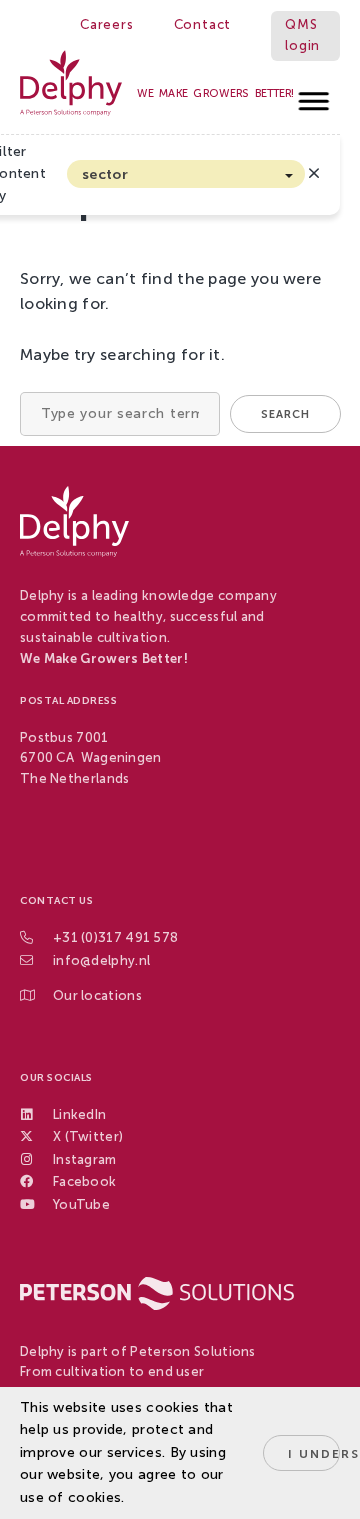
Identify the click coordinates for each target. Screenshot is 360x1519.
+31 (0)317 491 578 (115, 937)
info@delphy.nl (101, 960)
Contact (203, 24)
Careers (107, 24)
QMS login (302, 35)
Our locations (97, 995)
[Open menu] (314, 95)
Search (285, 414)
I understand (314, 1454)
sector (105, 174)
